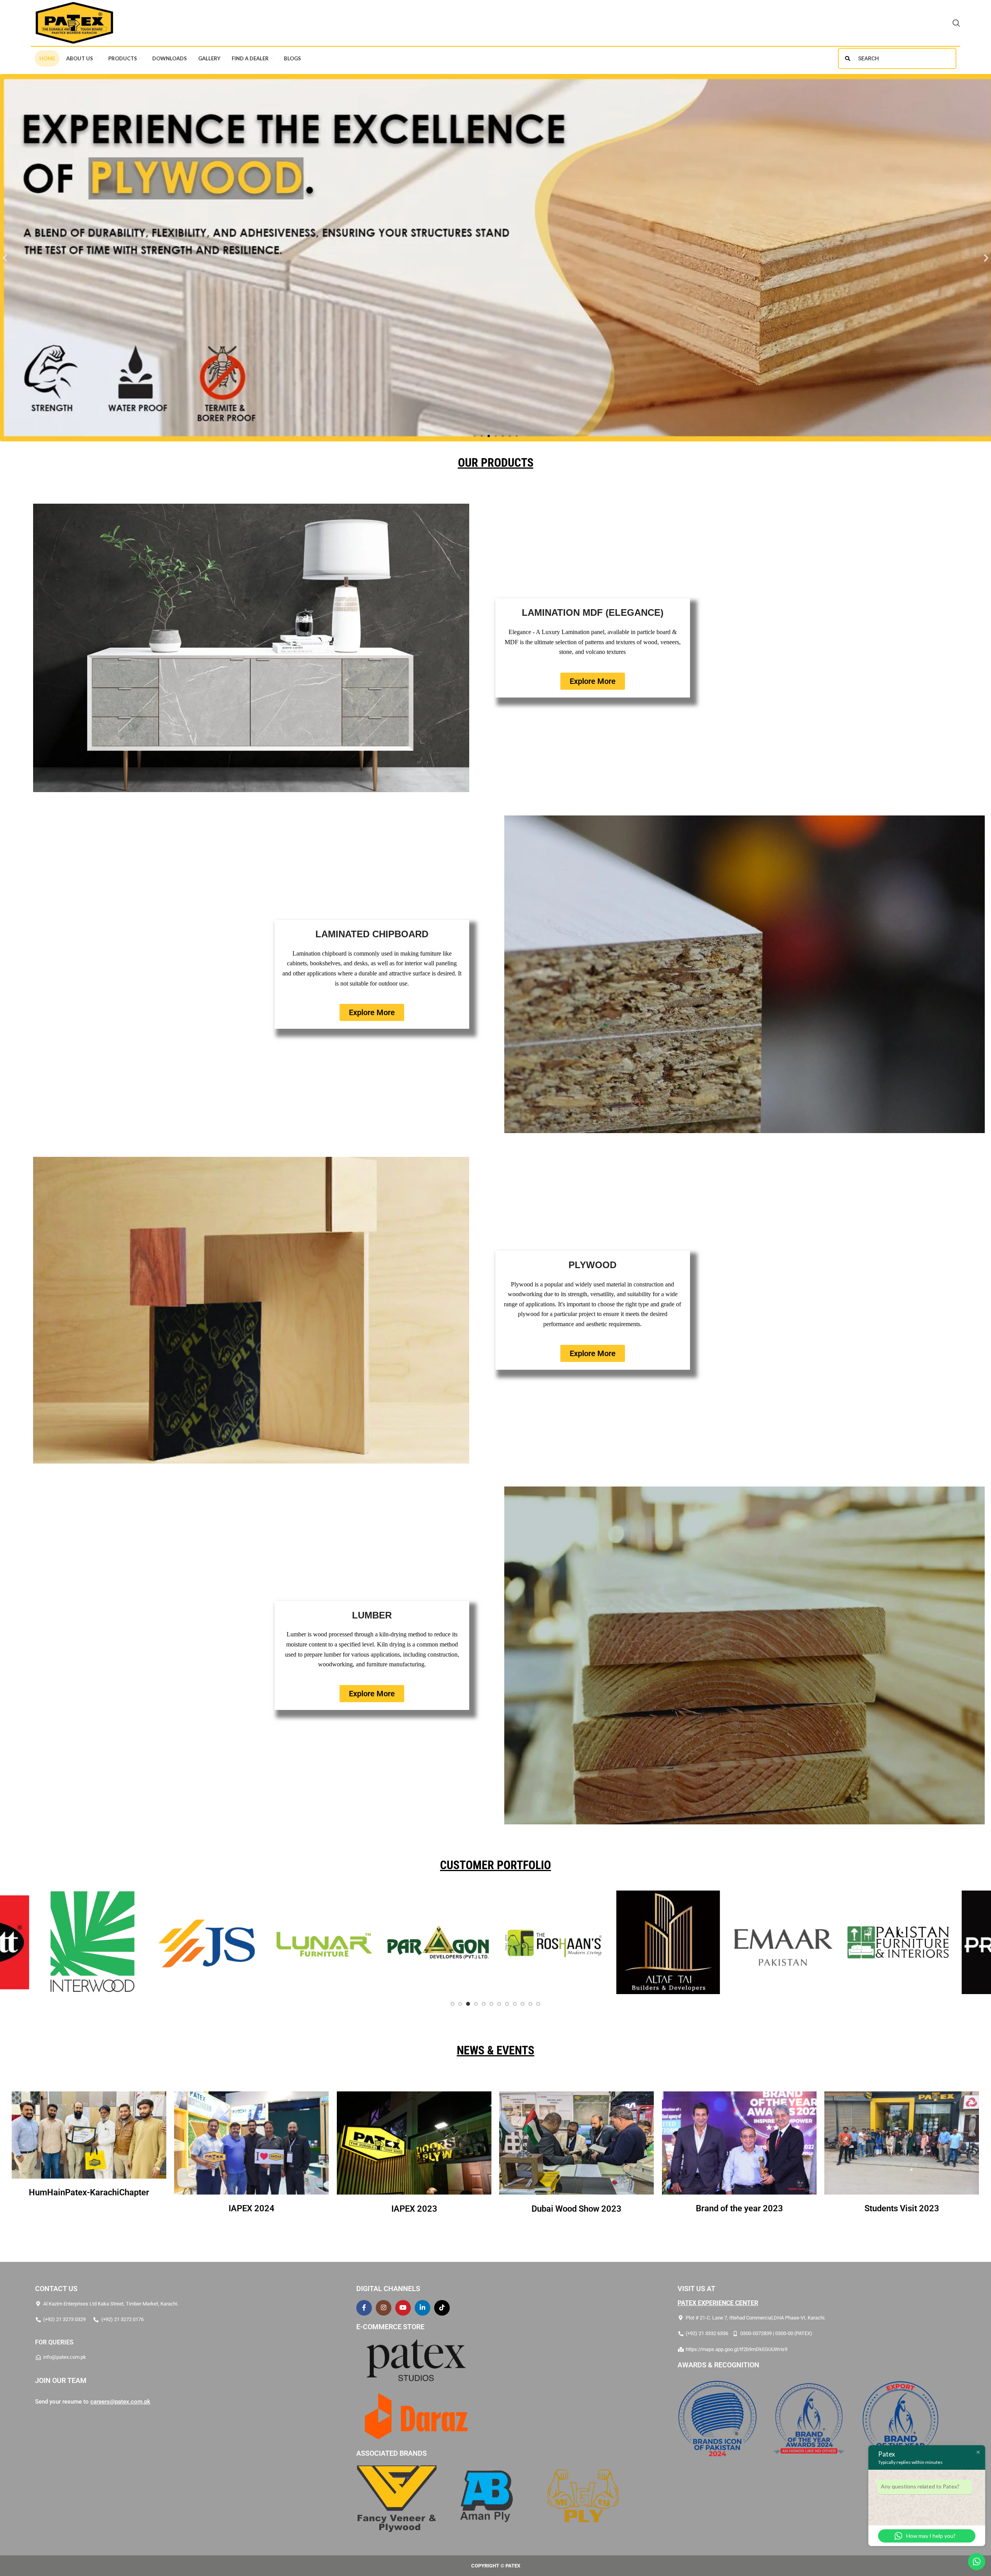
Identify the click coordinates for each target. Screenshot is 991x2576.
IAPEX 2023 (414, 2209)
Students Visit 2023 (902, 2208)
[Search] (956, 23)
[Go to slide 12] (539, 2004)
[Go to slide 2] (461, 2004)
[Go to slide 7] (500, 2004)
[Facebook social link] (364, 2308)
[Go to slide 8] (507, 2004)
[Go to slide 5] (484, 2004)
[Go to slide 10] (523, 2004)
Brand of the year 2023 (739, 2208)
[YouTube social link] (403, 2308)
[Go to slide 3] (468, 2004)
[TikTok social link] (442, 2308)
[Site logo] (74, 22)
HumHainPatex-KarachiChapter (89, 2192)
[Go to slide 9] (515, 2004)
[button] (5, 258)
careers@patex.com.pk (120, 2402)
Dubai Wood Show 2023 (577, 2209)
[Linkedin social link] (422, 2308)
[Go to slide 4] (476, 2004)
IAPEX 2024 (252, 2208)
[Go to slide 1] (453, 2004)
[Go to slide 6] (492, 2004)
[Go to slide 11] (531, 2004)
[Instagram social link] (384, 2308)
